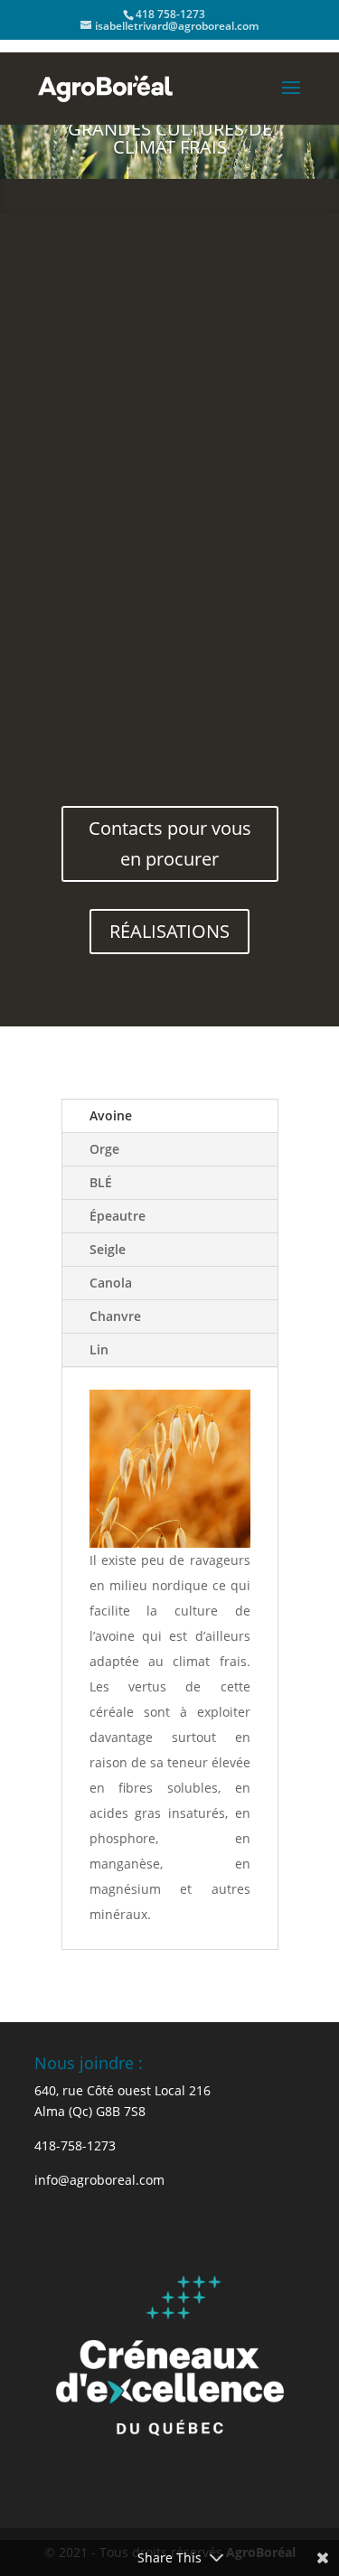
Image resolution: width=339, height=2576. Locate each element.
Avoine (111, 1115)
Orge (104, 1149)
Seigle (108, 1249)
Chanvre (115, 1316)
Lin (99, 1349)
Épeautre (118, 1216)
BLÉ (101, 1182)
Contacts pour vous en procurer (170, 843)
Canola (111, 1283)
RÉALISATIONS (169, 931)
